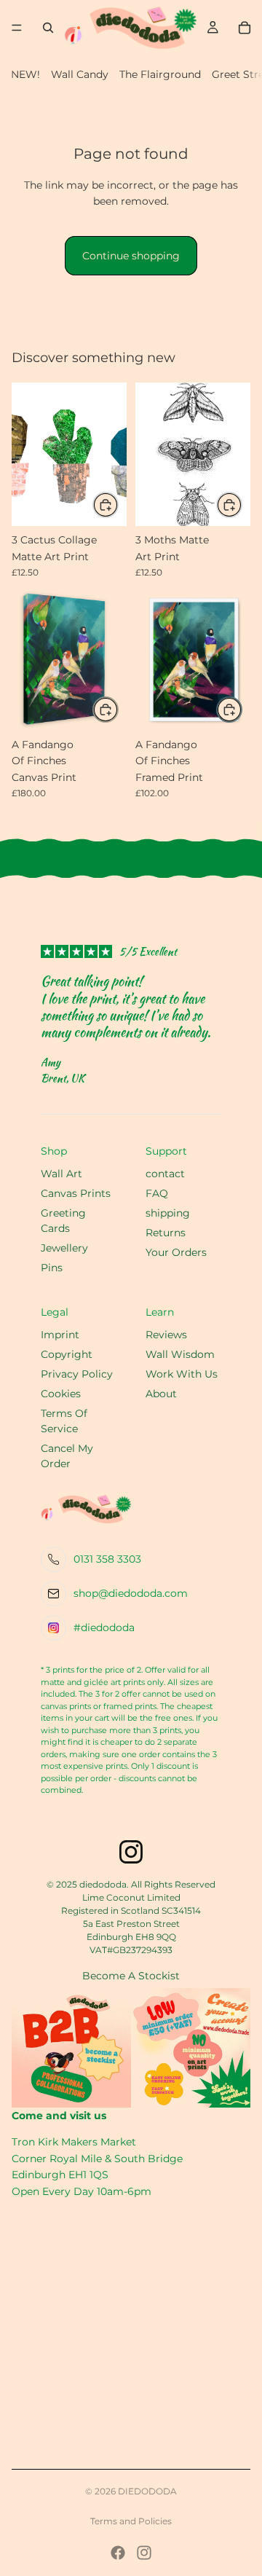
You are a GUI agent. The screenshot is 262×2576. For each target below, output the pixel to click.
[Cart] (245, 28)
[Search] (48, 28)
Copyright (67, 1354)
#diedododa (104, 1627)
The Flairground (160, 74)
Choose (242, 710)
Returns (166, 1233)
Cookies (61, 1394)
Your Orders (176, 1252)
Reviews (166, 1335)
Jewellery (64, 1248)
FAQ (157, 1193)
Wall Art (61, 1174)
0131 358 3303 (107, 1559)
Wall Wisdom (180, 1354)
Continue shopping (131, 256)
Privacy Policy (77, 1374)
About (161, 1394)
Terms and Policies (131, 2521)
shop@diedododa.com (131, 1593)
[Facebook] (118, 2553)
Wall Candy (80, 74)
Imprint (60, 1335)
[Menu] (17, 28)
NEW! (25, 74)
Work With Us (182, 1374)
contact (165, 1174)
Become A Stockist (131, 1976)
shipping (168, 1213)
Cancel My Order (67, 1456)
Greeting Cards (63, 1221)
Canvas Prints (76, 1193)
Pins (52, 1268)
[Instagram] (144, 2553)
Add (118, 505)
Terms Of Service (64, 1421)
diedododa (147, 2491)
